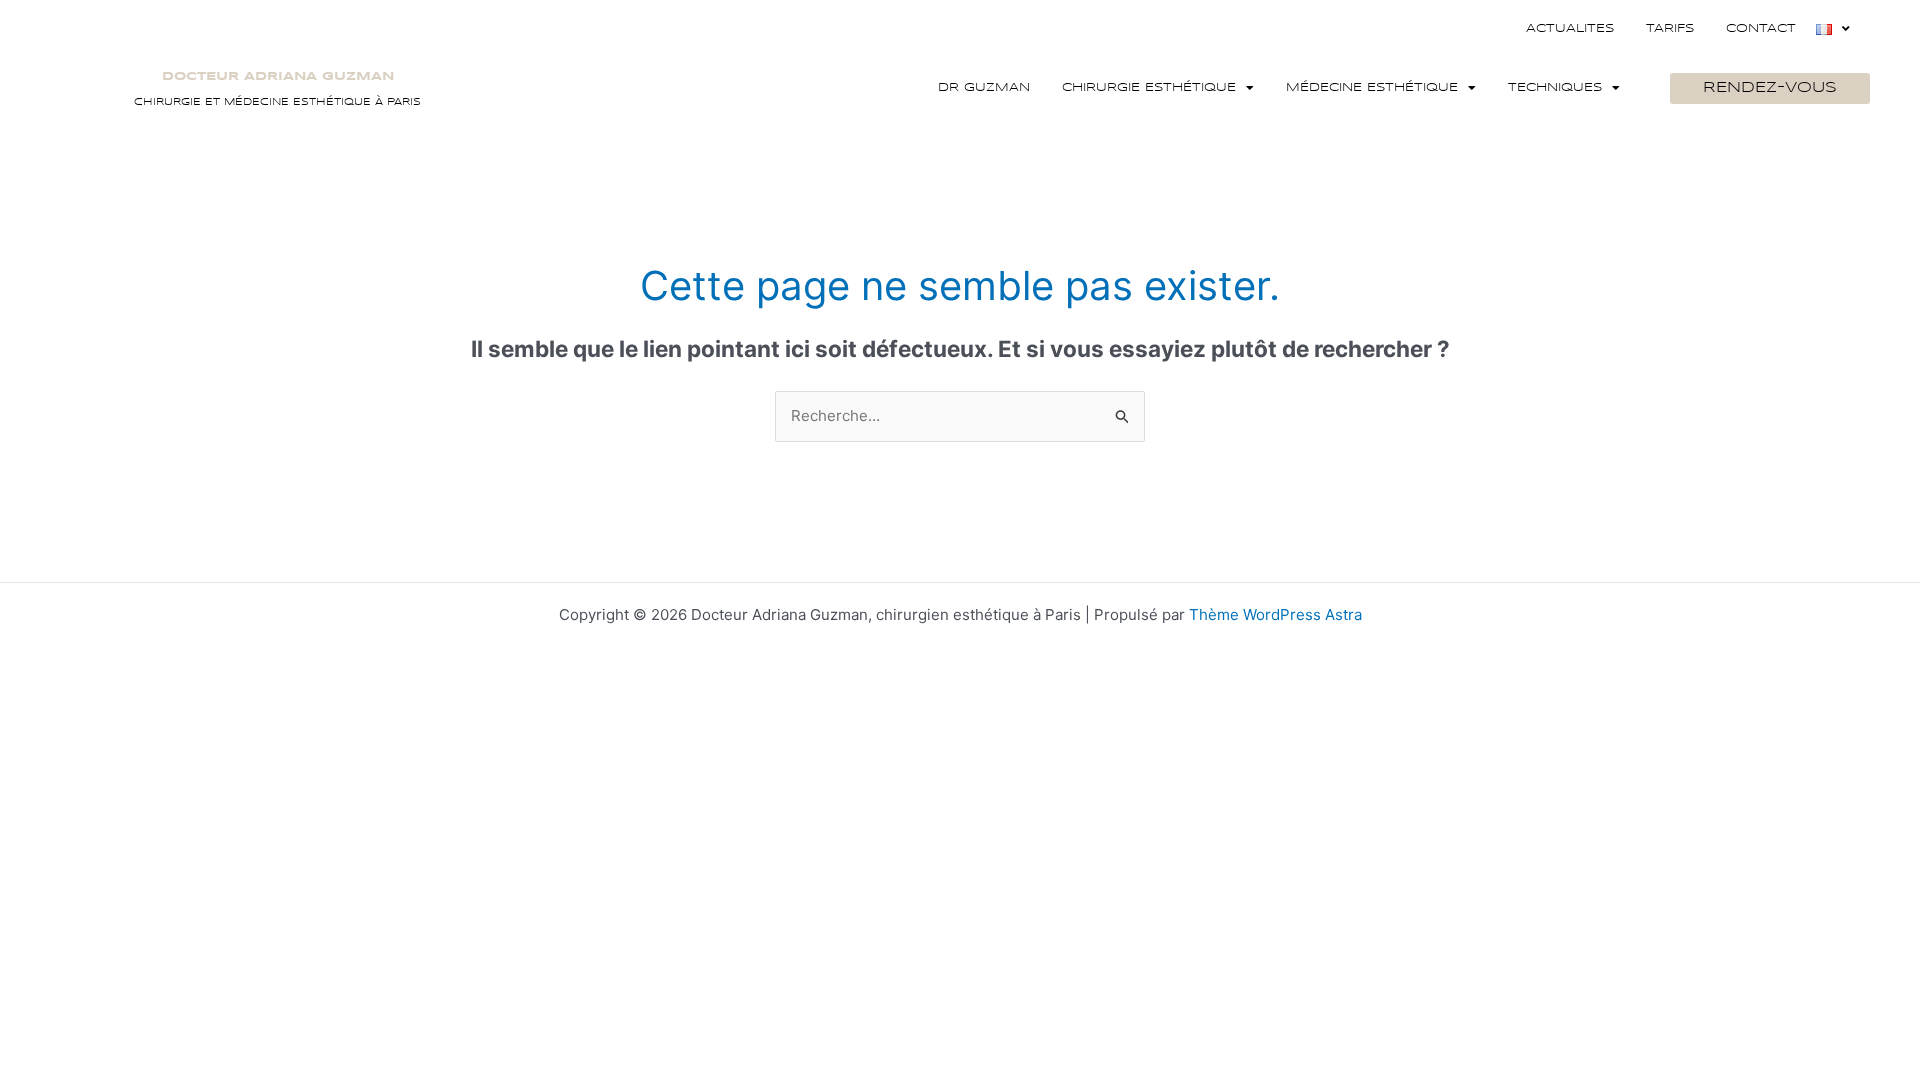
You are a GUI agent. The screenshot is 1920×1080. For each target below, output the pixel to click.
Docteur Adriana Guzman (278, 76)
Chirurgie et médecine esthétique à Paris (277, 102)
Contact (1761, 28)
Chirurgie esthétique (1149, 87)
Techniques (1555, 87)
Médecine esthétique (1372, 87)
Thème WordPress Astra (1275, 614)
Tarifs (1670, 28)
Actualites (1570, 28)
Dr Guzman (984, 87)
